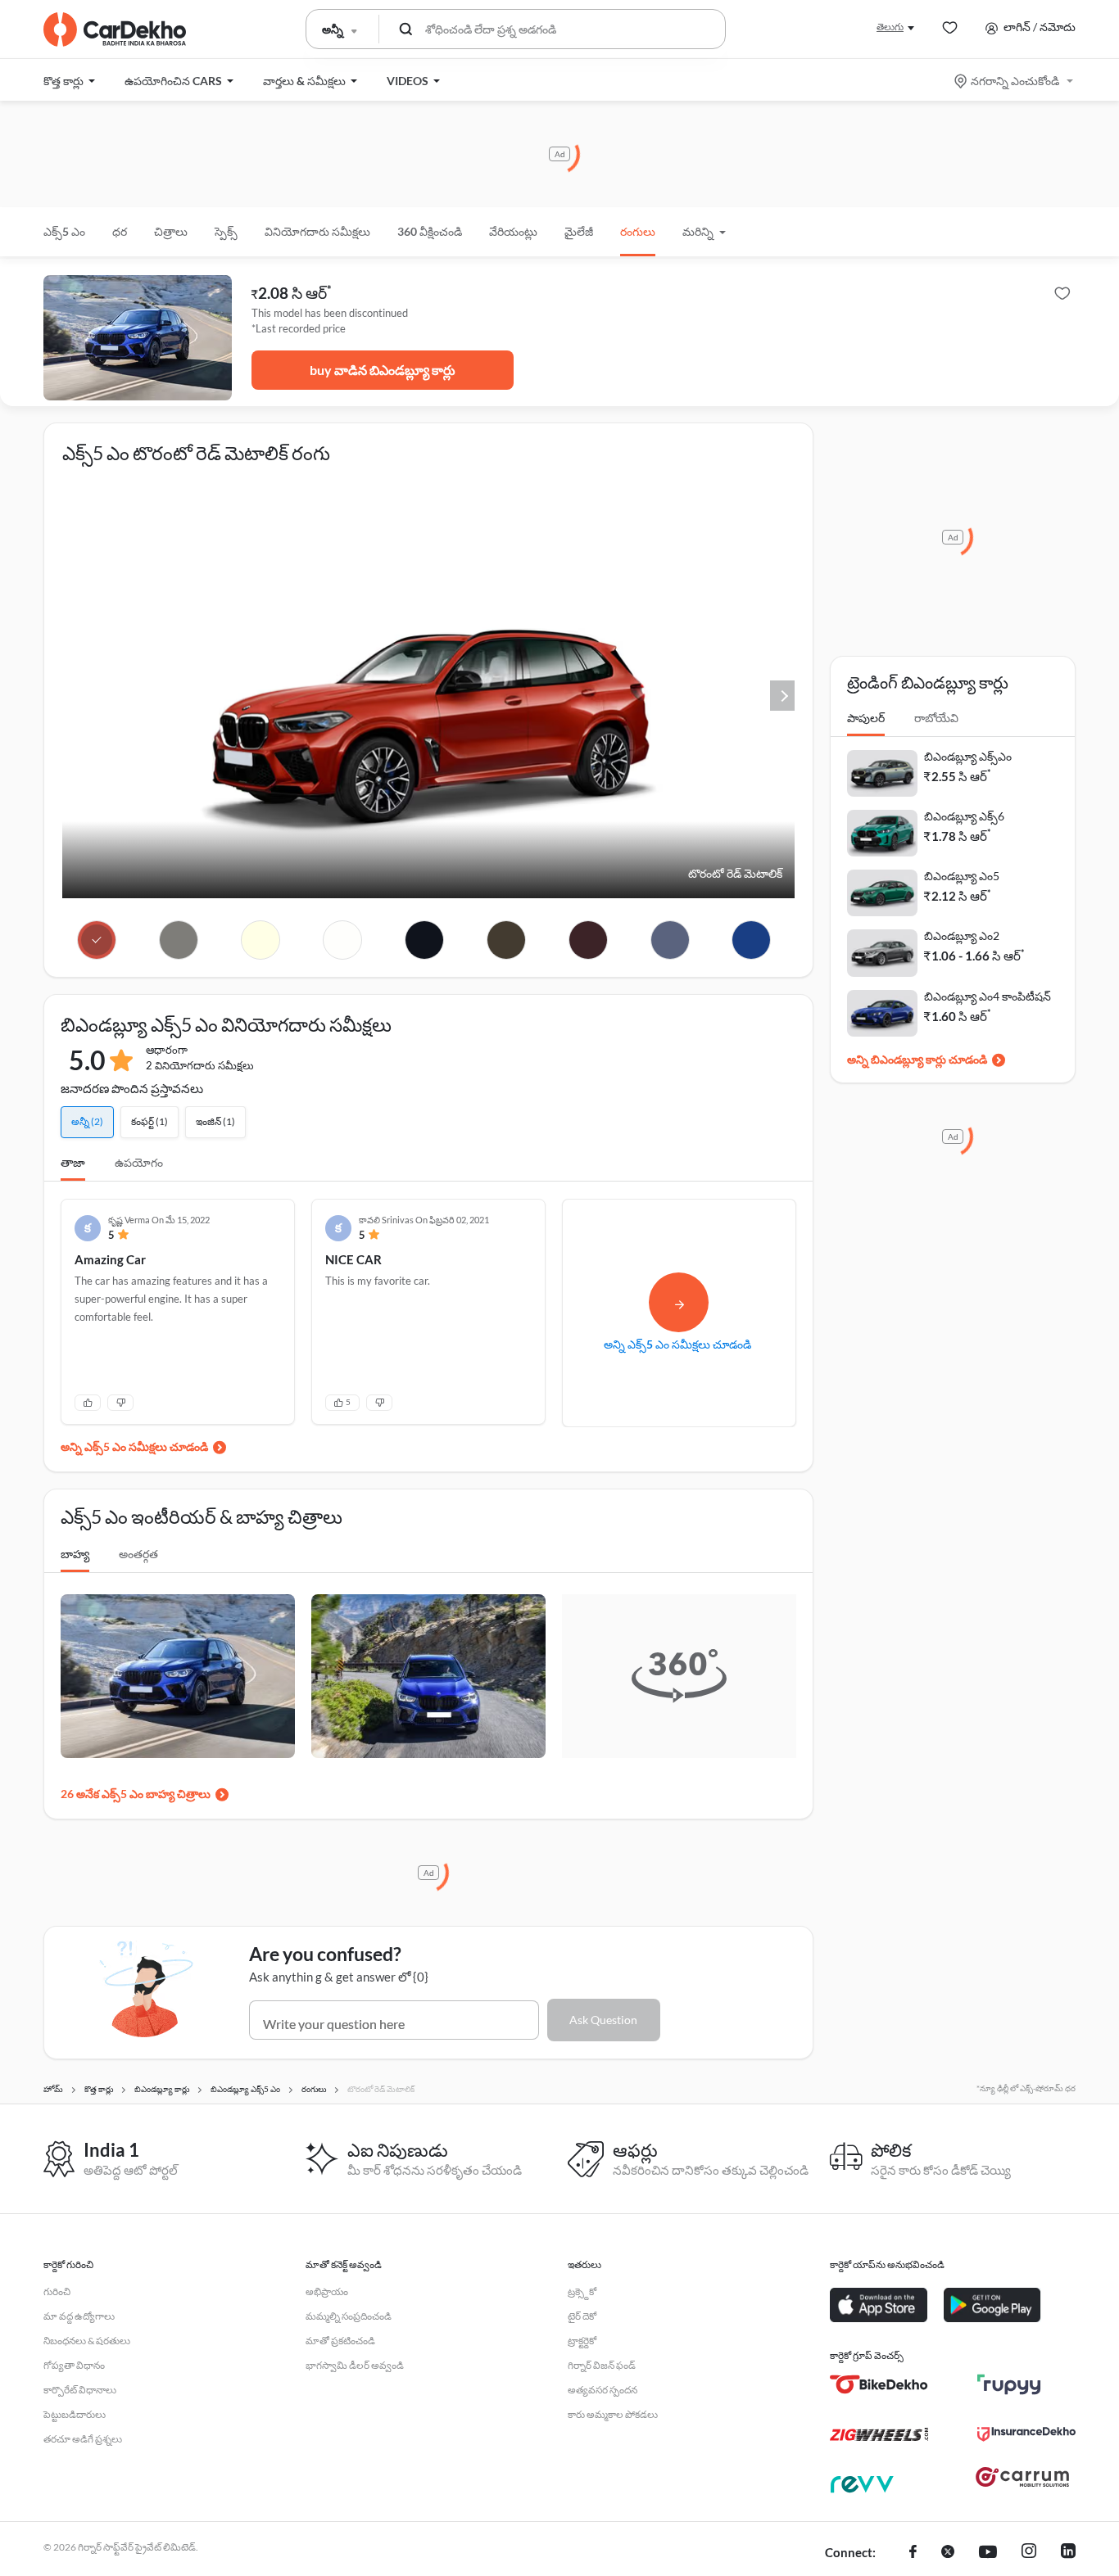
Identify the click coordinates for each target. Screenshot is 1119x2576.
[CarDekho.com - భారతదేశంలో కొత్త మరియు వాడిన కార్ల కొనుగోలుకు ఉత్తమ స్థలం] (115, 29)
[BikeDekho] (879, 2384)
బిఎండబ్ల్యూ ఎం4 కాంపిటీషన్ (988, 996)
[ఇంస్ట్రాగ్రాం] (1029, 2553)
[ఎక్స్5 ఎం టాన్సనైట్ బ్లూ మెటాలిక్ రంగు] (670, 940)
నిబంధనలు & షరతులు (87, 2341)
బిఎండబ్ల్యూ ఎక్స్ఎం (968, 756)
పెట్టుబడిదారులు (75, 2414)
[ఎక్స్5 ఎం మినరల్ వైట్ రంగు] (261, 940)
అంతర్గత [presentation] (138, 1554)
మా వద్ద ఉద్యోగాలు (79, 2316)
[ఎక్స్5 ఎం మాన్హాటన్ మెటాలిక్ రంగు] (506, 940)
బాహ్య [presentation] (75, 1554)
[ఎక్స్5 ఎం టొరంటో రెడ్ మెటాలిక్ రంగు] (97, 940)
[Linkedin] (1068, 2553)
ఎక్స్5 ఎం (64, 231)
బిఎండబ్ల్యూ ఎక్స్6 (964, 816)
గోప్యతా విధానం (74, 2365)
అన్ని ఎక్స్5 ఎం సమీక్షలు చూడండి (134, 1446)
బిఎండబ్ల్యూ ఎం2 (962, 935)
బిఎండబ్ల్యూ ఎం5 (962, 876)
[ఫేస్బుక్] (913, 2553)
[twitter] (948, 2553)
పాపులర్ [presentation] (866, 718)
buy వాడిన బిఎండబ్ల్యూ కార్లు (383, 370)
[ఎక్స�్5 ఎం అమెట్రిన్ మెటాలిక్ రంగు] (588, 940)
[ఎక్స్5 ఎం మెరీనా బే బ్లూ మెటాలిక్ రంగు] (752, 940)
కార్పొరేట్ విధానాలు (80, 2390)
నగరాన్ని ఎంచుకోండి (1015, 81)
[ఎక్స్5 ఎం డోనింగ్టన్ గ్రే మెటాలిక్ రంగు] (179, 940)
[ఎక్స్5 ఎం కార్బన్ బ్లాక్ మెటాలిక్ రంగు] (425, 940)
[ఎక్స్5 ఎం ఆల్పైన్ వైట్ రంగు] (343, 940)
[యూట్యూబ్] (988, 2553)
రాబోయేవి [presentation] (936, 718)
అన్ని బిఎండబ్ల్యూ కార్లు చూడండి (917, 1059)
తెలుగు (890, 27)
